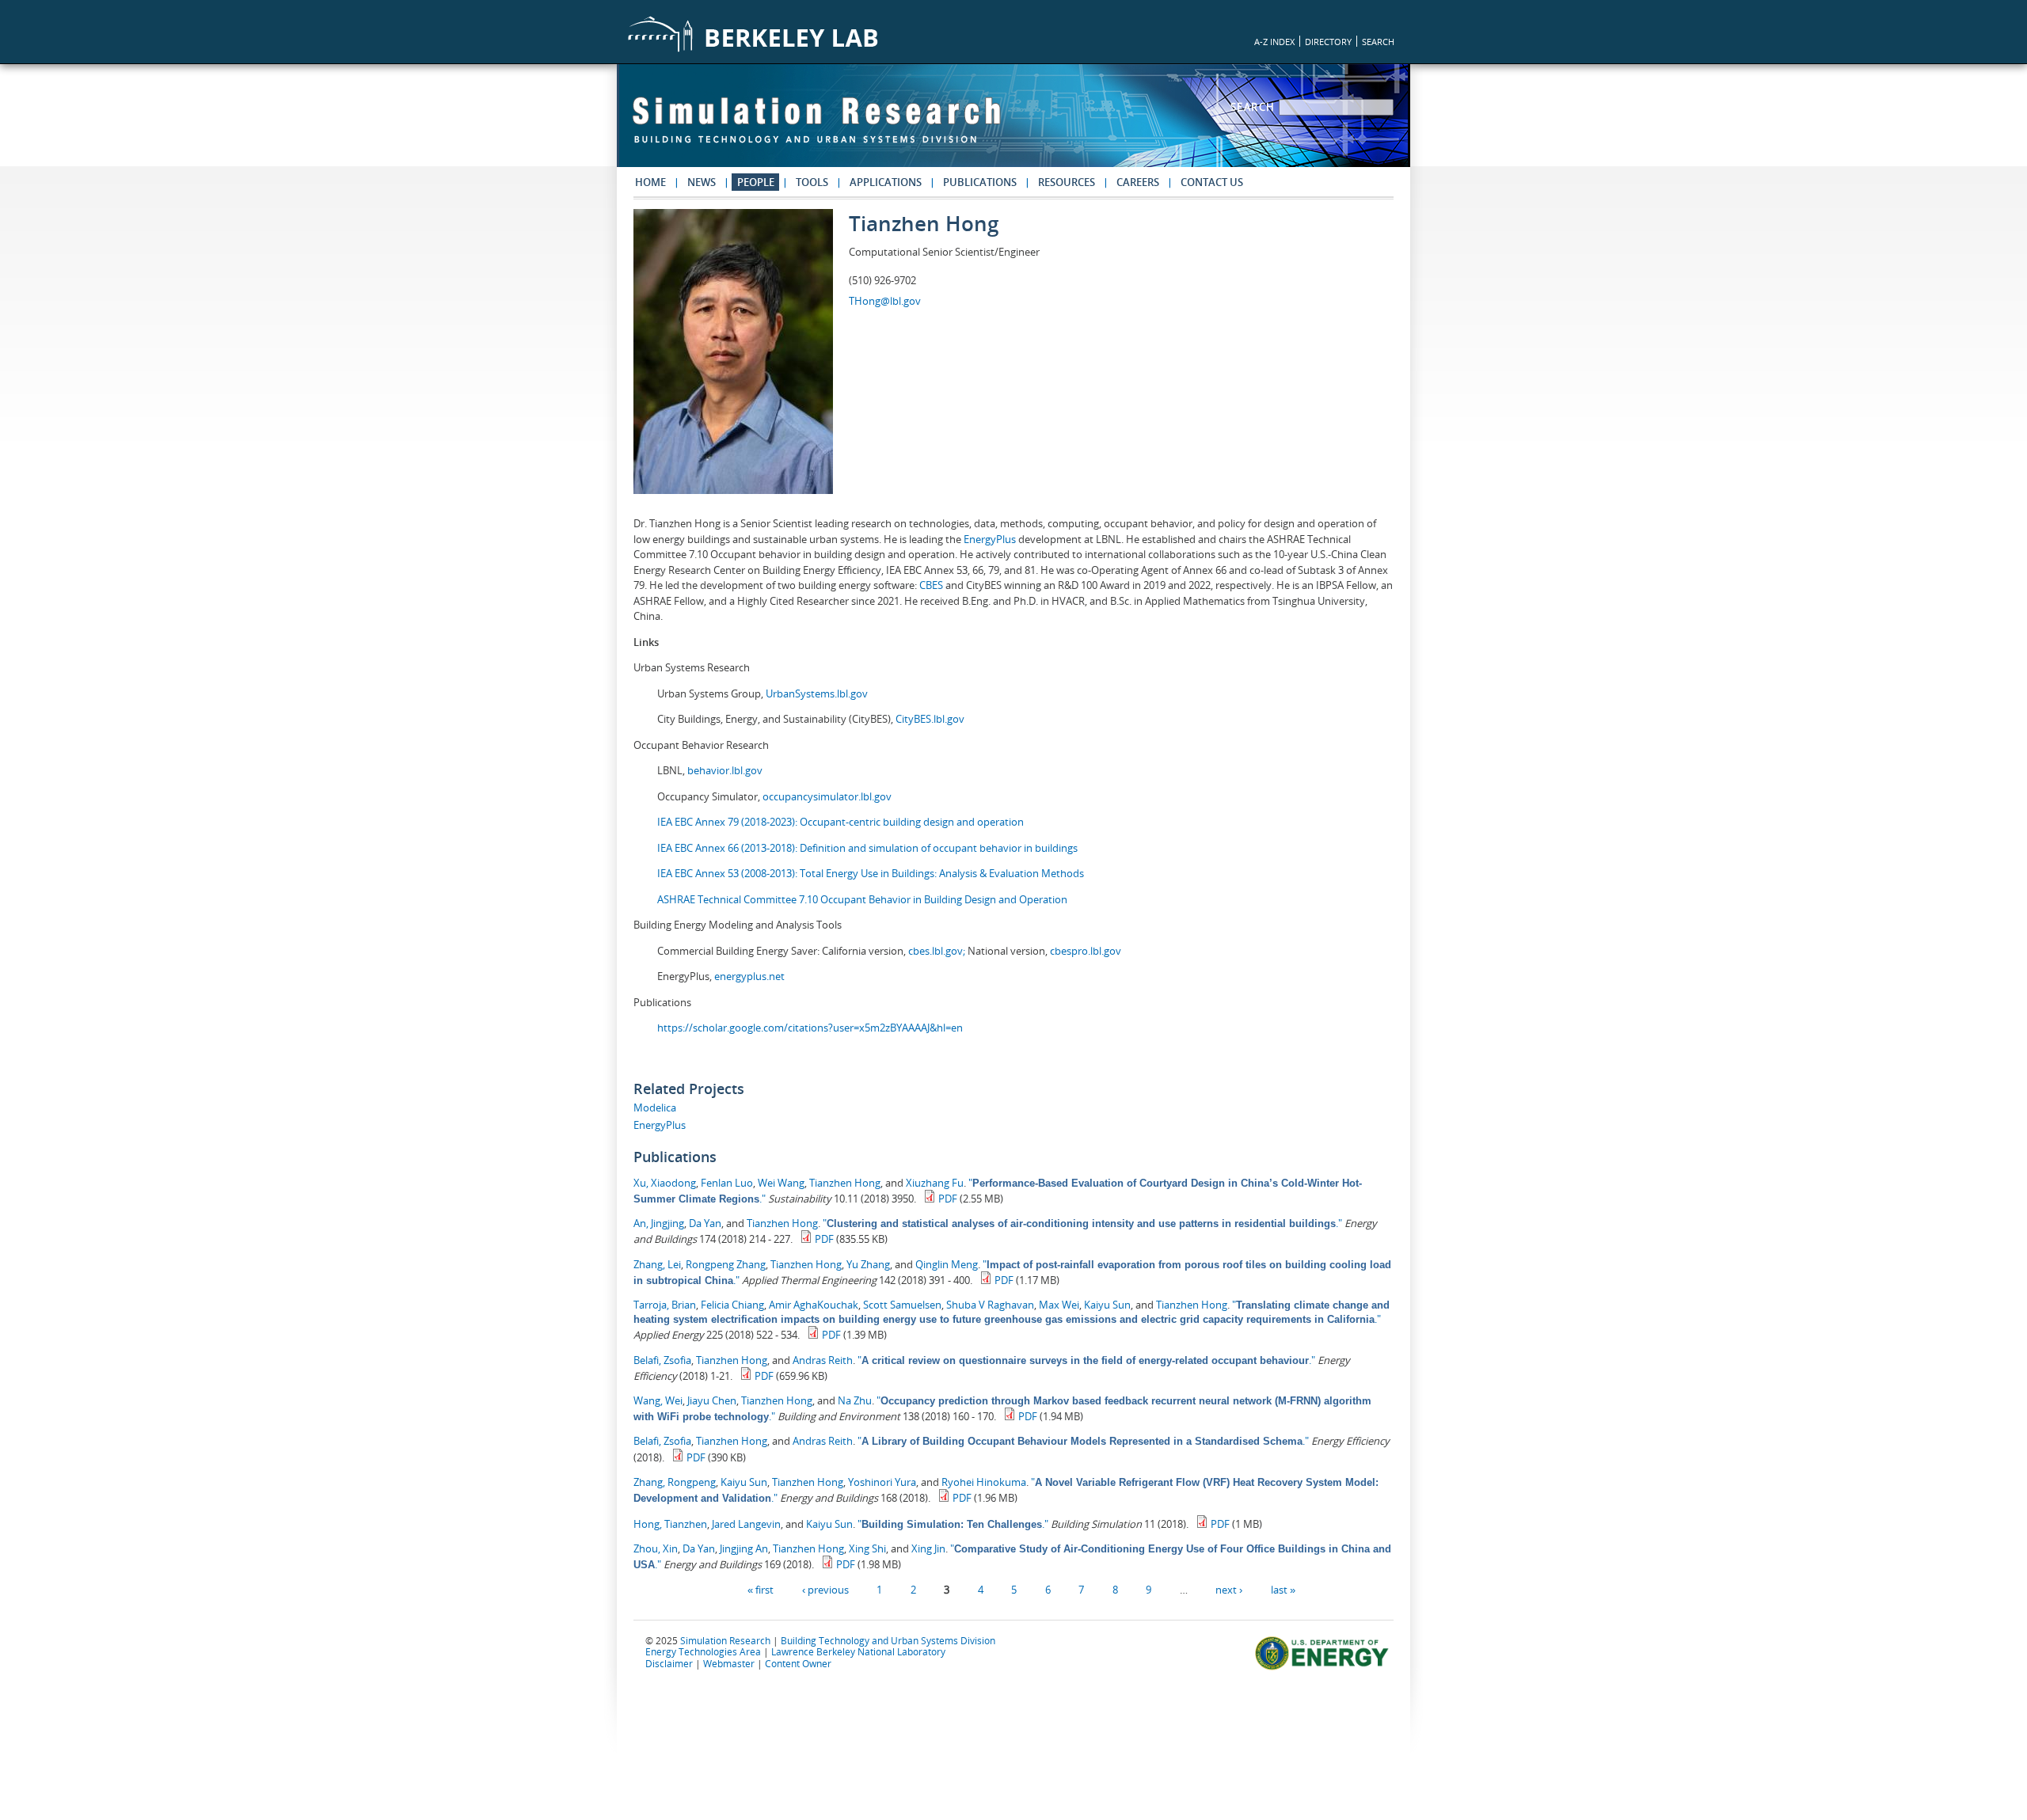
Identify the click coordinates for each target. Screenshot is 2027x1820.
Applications (886, 182)
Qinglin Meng (947, 1264)
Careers (1138, 182)
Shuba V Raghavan (990, 1305)
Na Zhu (855, 1400)
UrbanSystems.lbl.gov (817, 693)
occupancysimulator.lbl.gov (827, 796)
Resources (1067, 182)
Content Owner (798, 1663)
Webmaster (729, 1663)
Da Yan (705, 1223)
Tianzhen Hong (845, 1183)
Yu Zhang (868, 1264)
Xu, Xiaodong (665, 1183)
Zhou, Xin (656, 1548)
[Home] (816, 127)
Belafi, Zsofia (662, 1360)
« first (761, 1590)
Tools (812, 182)
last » (1283, 1590)
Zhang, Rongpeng (675, 1482)
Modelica (655, 1108)
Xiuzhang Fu (935, 1183)
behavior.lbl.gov (725, 770)
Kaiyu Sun (1107, 1305)
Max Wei (1059, 1305)
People (756, 182)
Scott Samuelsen (902, 1305)
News (702, 182)
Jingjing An (744, 1548)
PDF (948, 1199)
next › (1229, 1590)
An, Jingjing (659, 1223)
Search (1255, 107)
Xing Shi (867, 1548)
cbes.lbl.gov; (938, 951)
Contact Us (1212, 182)
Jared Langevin (746, 1524)
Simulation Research (725, 1640)
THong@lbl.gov (885, 301)
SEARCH (1378, 42)
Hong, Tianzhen (670, 1524)
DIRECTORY (1328, 42)
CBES (931, 585)
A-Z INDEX (1274, 42)
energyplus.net (749, 976)
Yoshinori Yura (882, 1482)
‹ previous (825, 1590)
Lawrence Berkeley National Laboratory (858, 1651)
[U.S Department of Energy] (1324, 1668)
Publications (980, 182)
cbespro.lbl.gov (1084, 951)
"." (1082, 1223)
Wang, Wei (658, 1400)
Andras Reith (823, 1360)
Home (650, 182)
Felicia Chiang (732, 1305)
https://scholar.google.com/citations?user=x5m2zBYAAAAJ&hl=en (810, 1028)
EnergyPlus (991, 539)
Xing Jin (928, 1548)
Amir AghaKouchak (814, 1305)
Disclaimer (669, 1663)
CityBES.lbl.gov (930, 719)
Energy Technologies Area (703, 1651)
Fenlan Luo (727, 1183)
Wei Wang (781, 1183)
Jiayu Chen (712, 1400)
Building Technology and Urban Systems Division (888, 1640)
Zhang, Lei (657, 1264)
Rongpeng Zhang (726, 1264)
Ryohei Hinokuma (984, 1482)
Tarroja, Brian (665, 1305)
